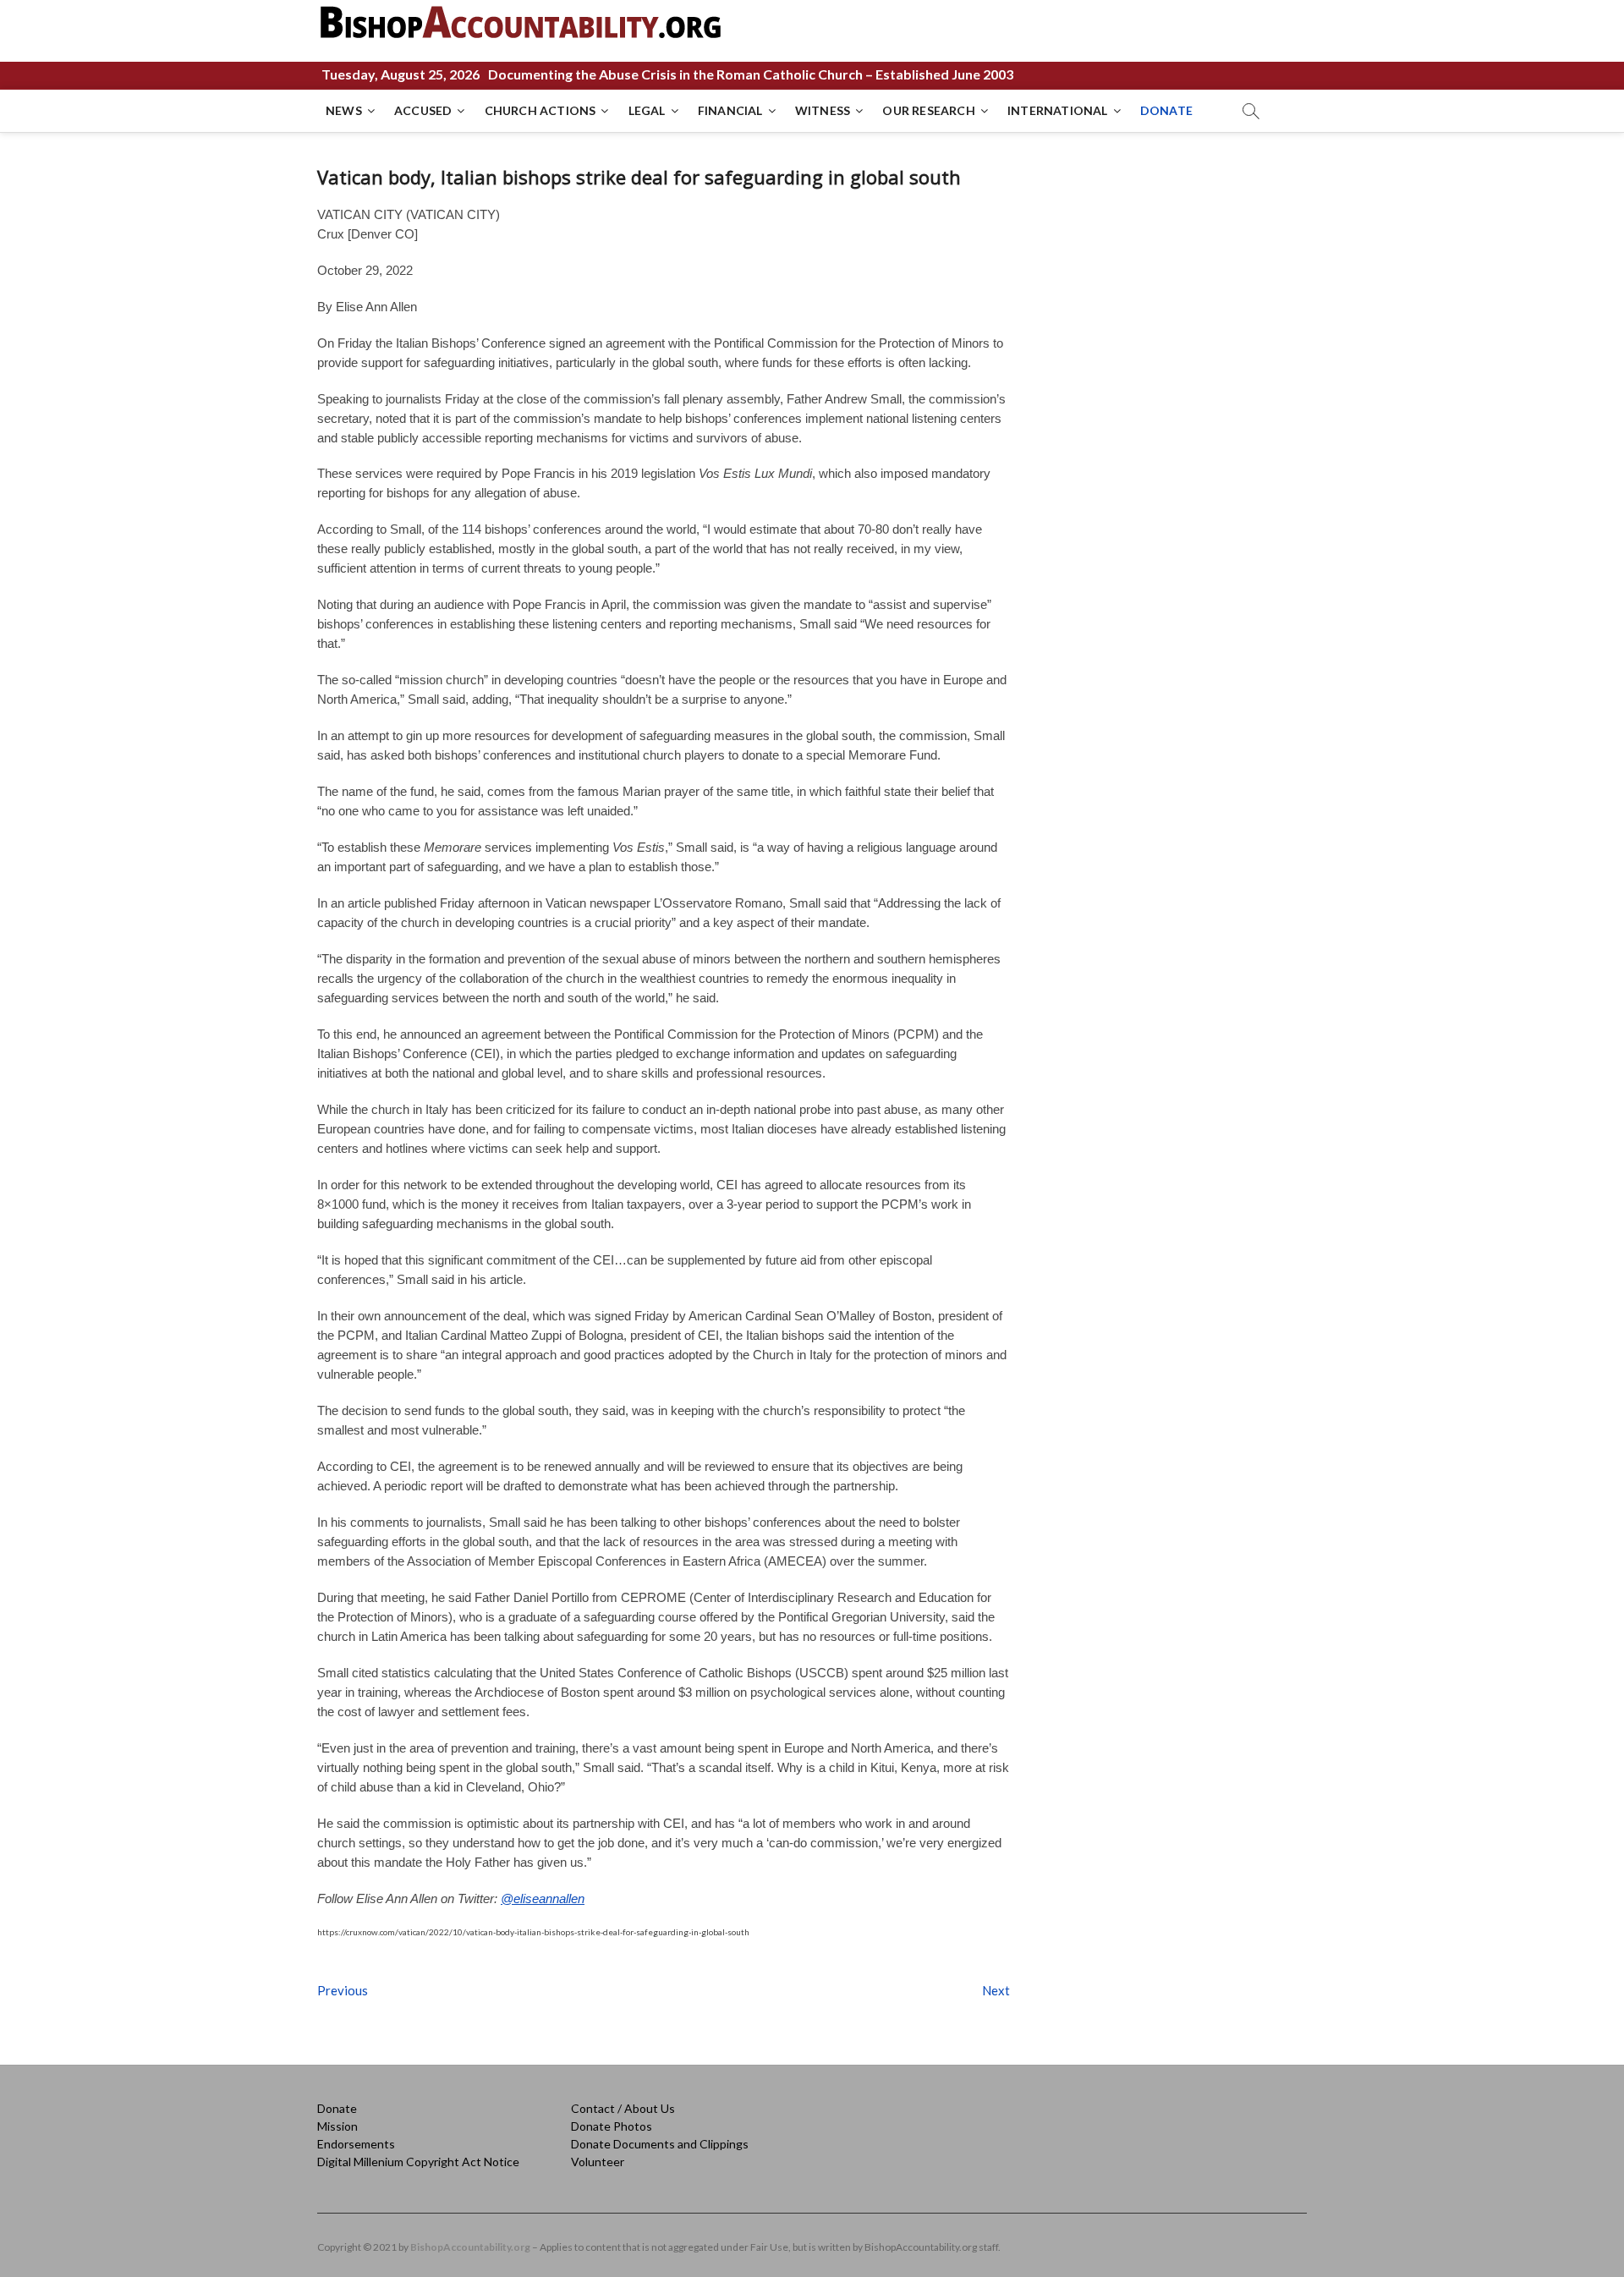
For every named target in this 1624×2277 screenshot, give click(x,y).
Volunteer (598, 2162)
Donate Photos (612, 2126)
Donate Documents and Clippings (660, 2144)
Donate (337, 2108)
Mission (337, 2126)
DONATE (1166, 110)
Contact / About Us (623, 2108)
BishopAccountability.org (470, 2247)
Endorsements (356, 2144)
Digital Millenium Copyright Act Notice (418, 2162)
